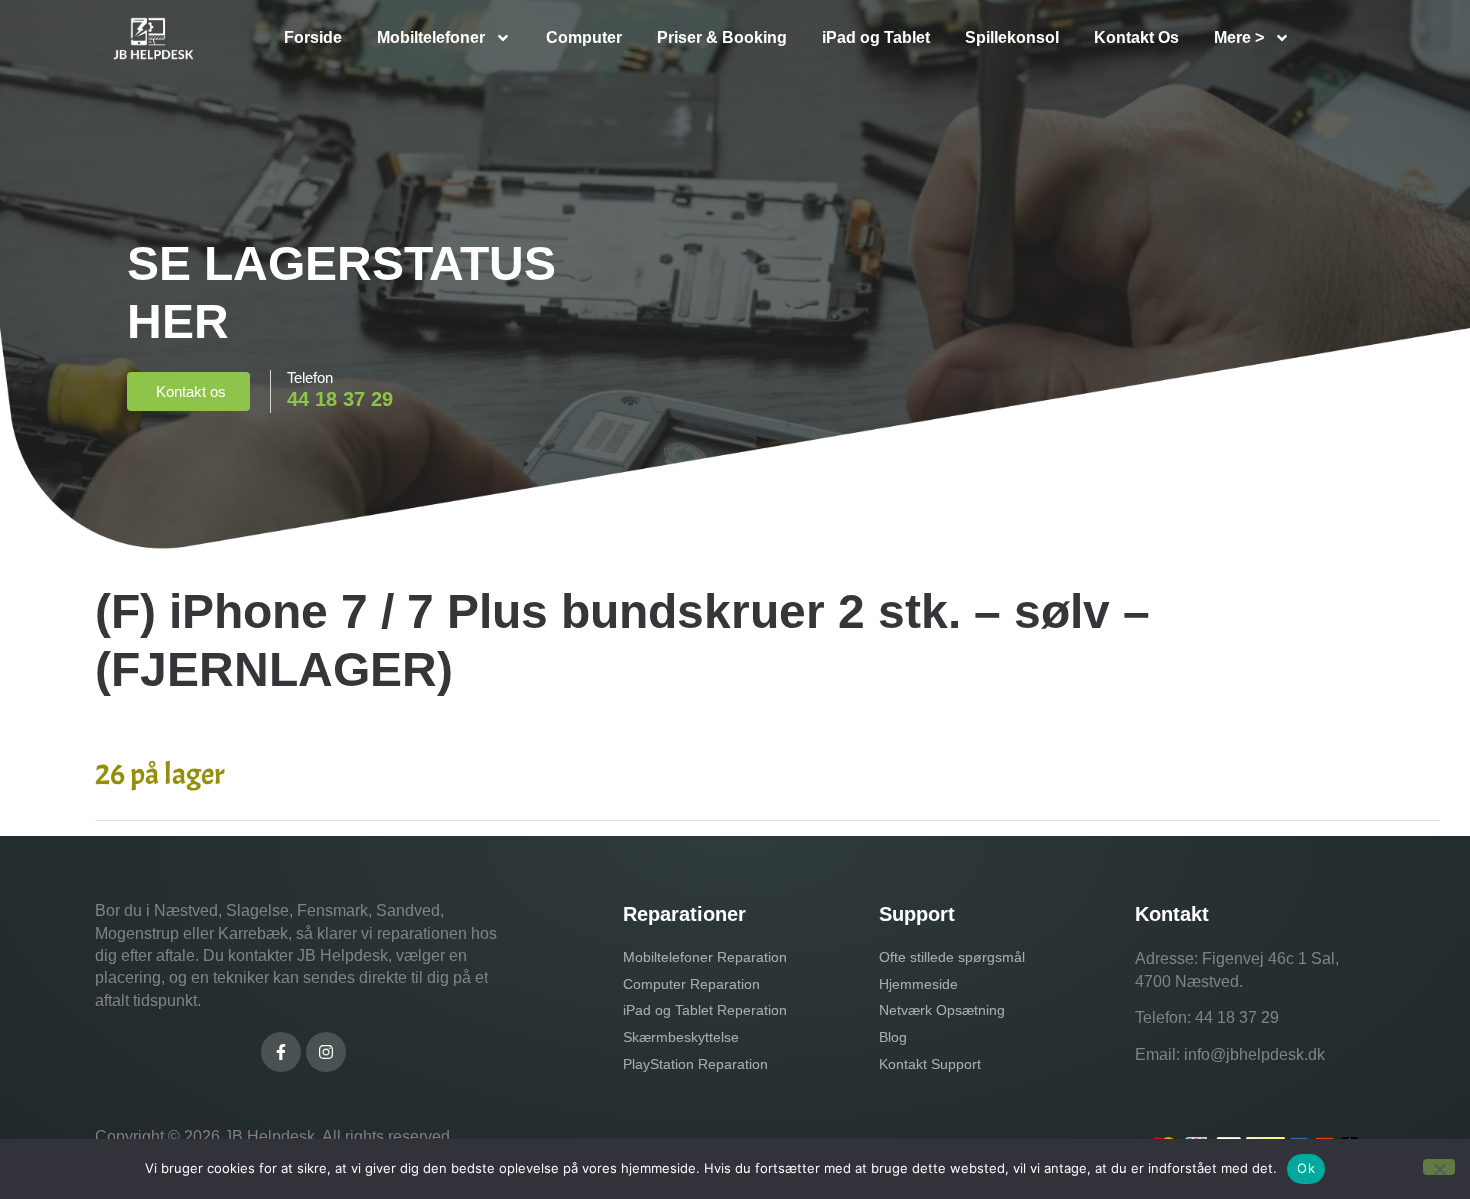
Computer (584, 37)
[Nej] (1439, 1167)
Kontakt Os (1136, 37)
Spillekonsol (1012, 37)
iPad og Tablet (876, 37)
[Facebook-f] (281, 1052)
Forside (313, 37)
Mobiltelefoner (431, 37)
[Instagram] (326, 1052)
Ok (1306, 1168)
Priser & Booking (722, 37)
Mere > (1239, 37)
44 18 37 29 (1237, 1017)
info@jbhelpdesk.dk (1254, 1054)
